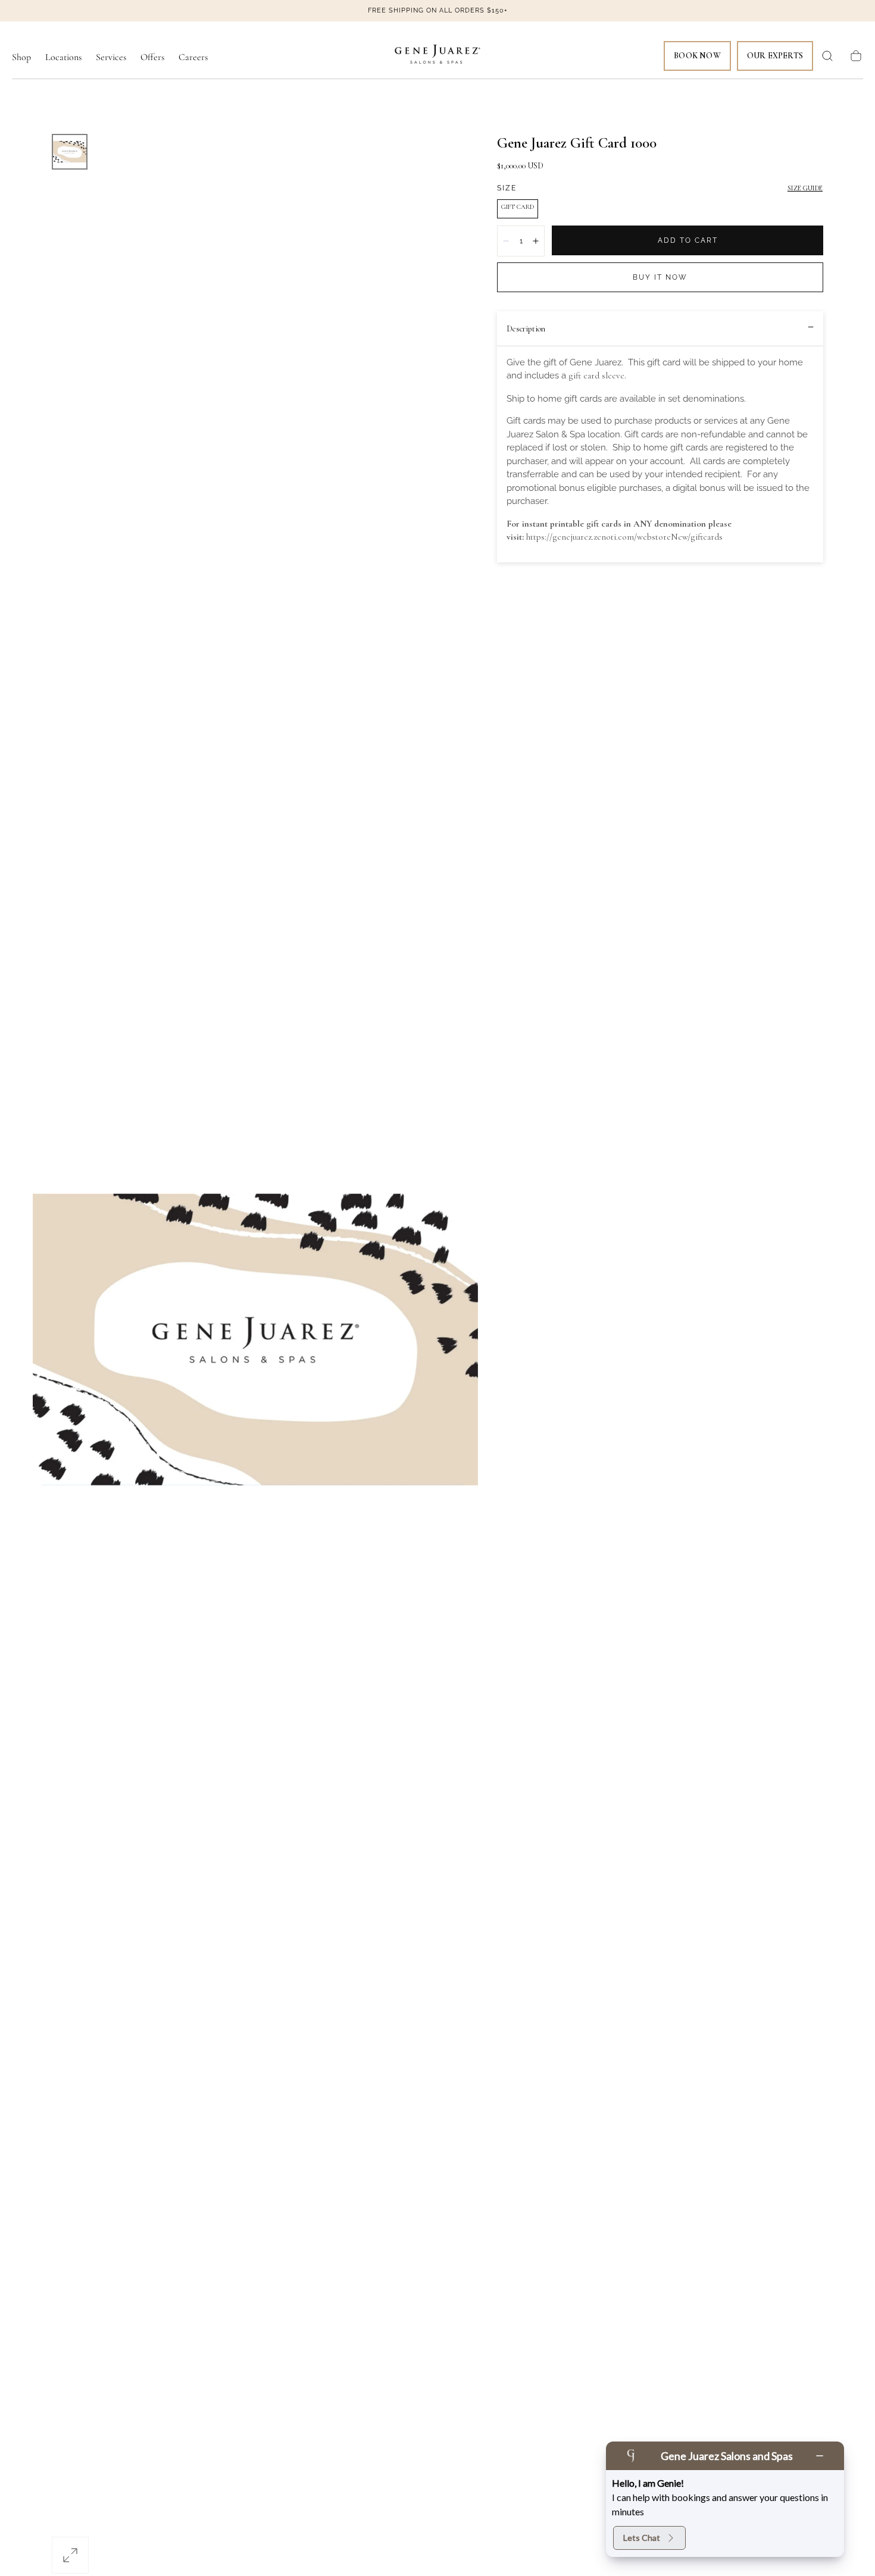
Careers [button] (193, 57)
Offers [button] (152, 57)
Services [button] (111, 57)
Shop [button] (21, 57)
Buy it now (660, 277)
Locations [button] (63, 57)
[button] (827, 56)
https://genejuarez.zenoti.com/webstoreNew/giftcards (624, 537)
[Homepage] (437, 56)
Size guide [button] (805, 188)
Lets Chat (642, 2538)
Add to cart (688, 240)
